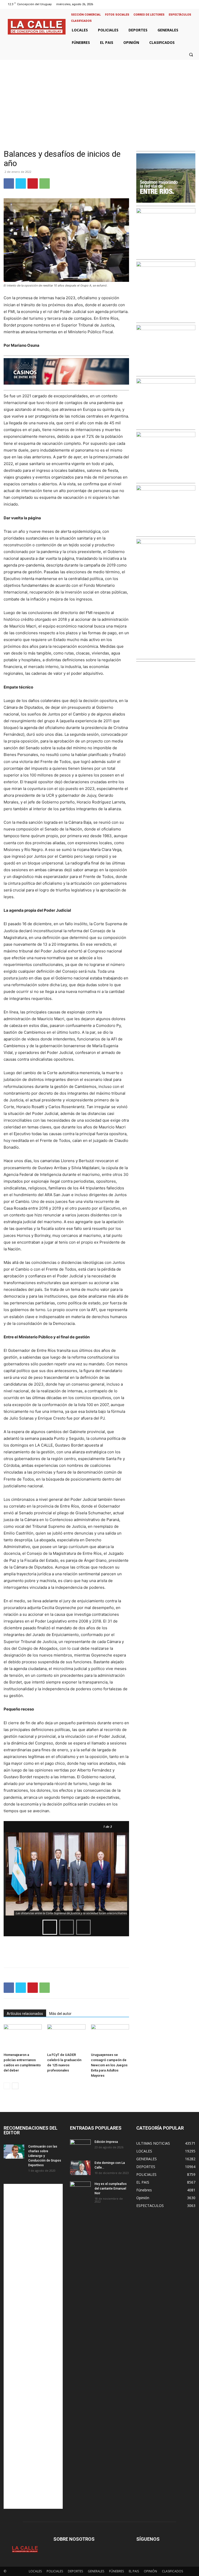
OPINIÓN (150, 2571)
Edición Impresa (106, 2142)
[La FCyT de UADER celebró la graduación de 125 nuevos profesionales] (66, 2037)
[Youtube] (192, 4)
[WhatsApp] (45, 183)
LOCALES (35, 2571)
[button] (191, 54)
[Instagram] (179, 4)
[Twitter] (186, 4)
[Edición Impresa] (80, 2147)
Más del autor (60, 2014)
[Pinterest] (33, 183)
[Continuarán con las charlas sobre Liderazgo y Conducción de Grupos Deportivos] (14, 2151)
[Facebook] (172, 4)
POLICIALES (55, 2571)
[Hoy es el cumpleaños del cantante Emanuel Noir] (80, 2189)
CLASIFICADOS (172, 2571)
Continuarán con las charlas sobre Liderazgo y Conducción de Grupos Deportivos (45, 2156)
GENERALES (96, 2571)
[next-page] (15, 2086)
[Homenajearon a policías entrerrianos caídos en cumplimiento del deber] (23, 2037)
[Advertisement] (99, 99)
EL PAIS (134, 2571)
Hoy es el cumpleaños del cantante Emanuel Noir (111, 2189)
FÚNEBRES (116, 2571)
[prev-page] (7, 2086)
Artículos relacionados (25, 2014)
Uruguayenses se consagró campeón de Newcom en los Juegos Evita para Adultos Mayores (109, 2065)
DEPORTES (75, 2571)
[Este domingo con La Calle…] (80, 2168)
